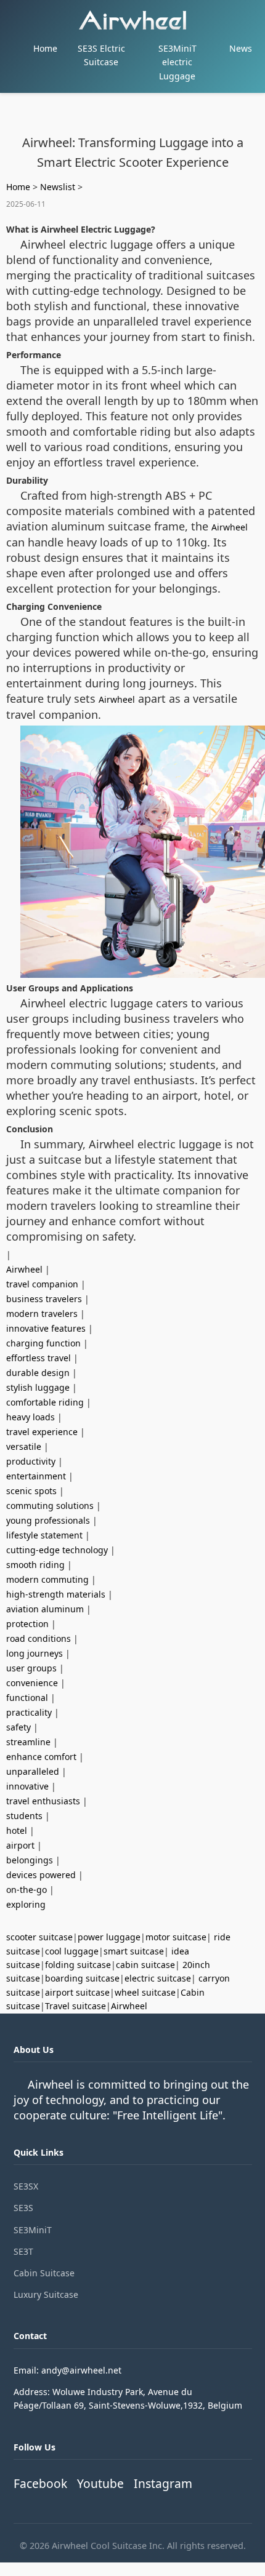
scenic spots (31, 1491)
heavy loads (31, 1417)
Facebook (40, 2483)
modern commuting (47, 1579)
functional (27, 1698)
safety (18, 1727)
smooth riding (35, 1565)
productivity (31, 1461)
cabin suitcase (145, 1965)
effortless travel (39, 1358)
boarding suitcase (82, 1978)
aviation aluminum (45, 1609)
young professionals (48, 1520)
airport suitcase (77, 1992)
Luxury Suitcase (46, 2294)
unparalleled (33, 1771)
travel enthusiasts (43, 1801)
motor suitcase (176, 1937)
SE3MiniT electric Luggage (177, 62)
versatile (24, 1446)
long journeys (35, 1653)
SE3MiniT (33, 2230)
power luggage (109, 1937)
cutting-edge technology (57, 1550)
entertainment (36, 1476)
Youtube (100, 2483)
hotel (17, 1830)
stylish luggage (38, 1387)
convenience (32, 1683)
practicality (29, 1712)
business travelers (44, 1299)
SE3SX (26, 2186)
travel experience (42, 1432)
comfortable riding (45, 1402)
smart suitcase (134, 1951)
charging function (43, 1343)
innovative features (46, 1328)
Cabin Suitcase (44, 2273)
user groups (31, 1668)
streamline (28, 1742)
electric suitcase (158, 1978)
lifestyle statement (44, 1535)
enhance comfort (41, 1757)
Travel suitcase (75, 2006)
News (241, 48)
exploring (26, 1904)
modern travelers (42, 1314)
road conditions (39, 1638)
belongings (30, 1860)
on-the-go (26, 1890)
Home (45, 48)
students (24, 1816)
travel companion (42, 1284)
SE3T (23, 2251)
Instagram (163, 2483)
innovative (27, 1786)
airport (20, 1845)
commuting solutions (50, 1506)
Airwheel (230, 527)
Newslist (58, 187)
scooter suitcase (39, 1937)
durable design (38, 1373)
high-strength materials (56, 1594)
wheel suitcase (145, 1992)
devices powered (41, 1875)
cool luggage (72, 1951)
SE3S (23, 2208)
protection (27, 1624)
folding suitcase (78, 1965)
